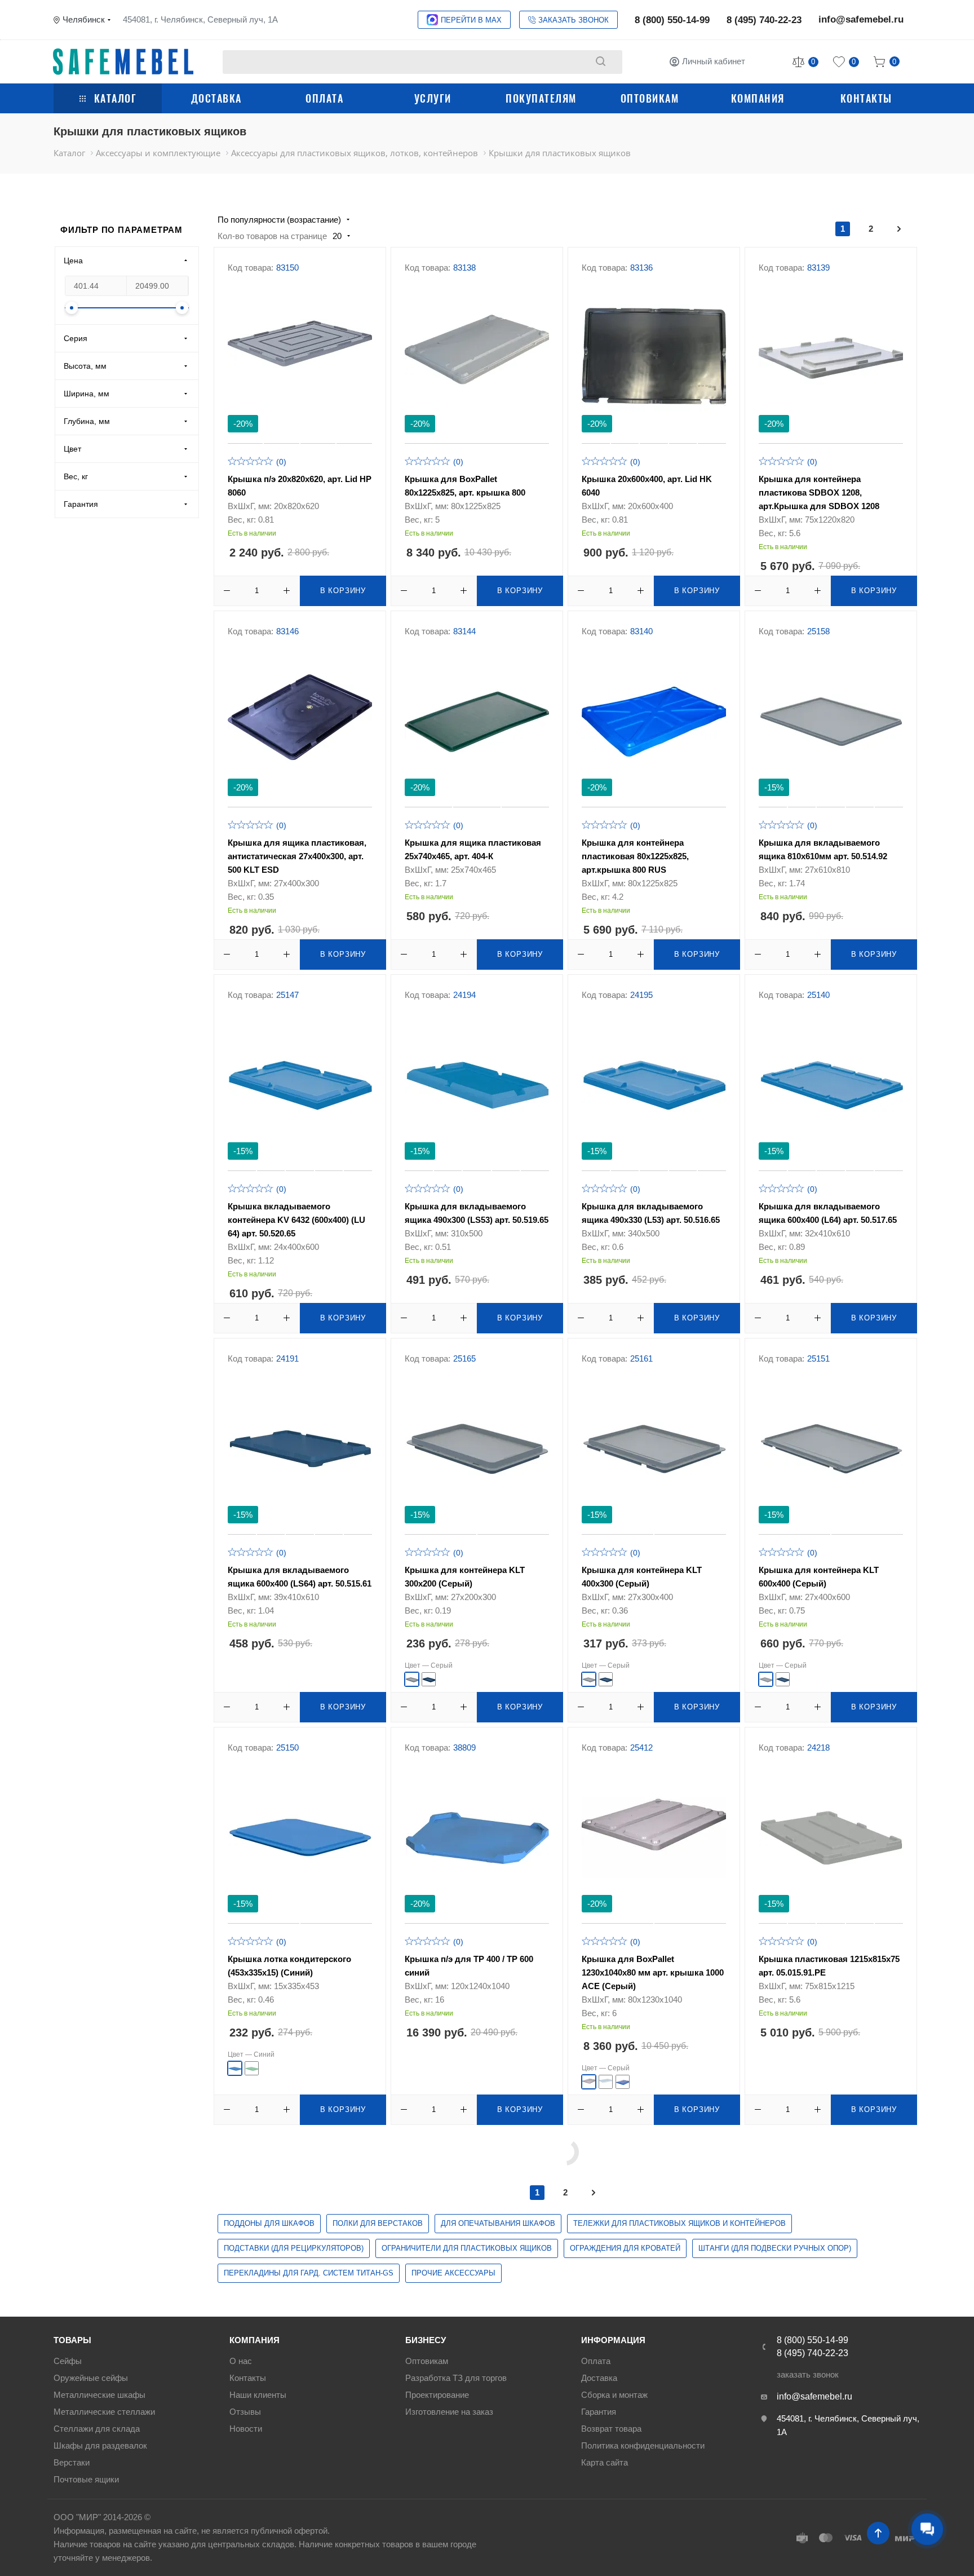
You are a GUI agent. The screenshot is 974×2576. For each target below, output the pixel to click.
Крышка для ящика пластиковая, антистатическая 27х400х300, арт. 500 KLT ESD (297, 856)
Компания (758, 98)
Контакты (866, 98)
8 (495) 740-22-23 (764, 20)
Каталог (116, 98)
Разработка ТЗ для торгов (456, 2378)
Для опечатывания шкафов (498, 2223)
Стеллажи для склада (97, 2429)
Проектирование (437, 2395)
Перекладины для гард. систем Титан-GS (309, 2273)
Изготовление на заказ (449, 2412)
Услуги (433, 98)
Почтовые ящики (86, 2479)
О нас (241, 2361)
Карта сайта (605, 2462)
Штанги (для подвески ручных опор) (775, 2248)
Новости (246, 2429)
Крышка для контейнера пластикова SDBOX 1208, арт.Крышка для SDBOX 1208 (819, 492)
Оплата (324, 98)
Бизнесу (426, 2340)
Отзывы (245, 2412)
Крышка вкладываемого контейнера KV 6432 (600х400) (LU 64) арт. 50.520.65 (296, 1220)
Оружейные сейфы (91, 2378)
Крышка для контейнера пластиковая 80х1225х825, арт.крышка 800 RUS (635, 856)
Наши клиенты (258, 2395)
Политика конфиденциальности (643, 2445)
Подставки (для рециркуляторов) (294, 2248)
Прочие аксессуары (453, 2273)
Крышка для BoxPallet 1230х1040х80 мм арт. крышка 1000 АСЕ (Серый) (653, 1972)
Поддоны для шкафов (269, 2223)
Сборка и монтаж (614, 2395)
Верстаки (72, 2462)
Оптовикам (650, 98)
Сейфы (68, 2361)
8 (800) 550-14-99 (672, 20)
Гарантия (599, 2412)
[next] (899, 229)
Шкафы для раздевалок (100, 2445)
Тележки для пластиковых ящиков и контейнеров (679, 2223)
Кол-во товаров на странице (272, 236)
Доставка (216, 98)
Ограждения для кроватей (625, 2248)
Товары (72, 2340)
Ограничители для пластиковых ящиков (467, 2248)
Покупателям (541, 98)
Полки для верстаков (378, 2223)
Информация (613, 2340)
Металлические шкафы (99, 2395)
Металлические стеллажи (104, 2412)
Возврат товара (611, 2429)
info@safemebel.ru (861, 19)
